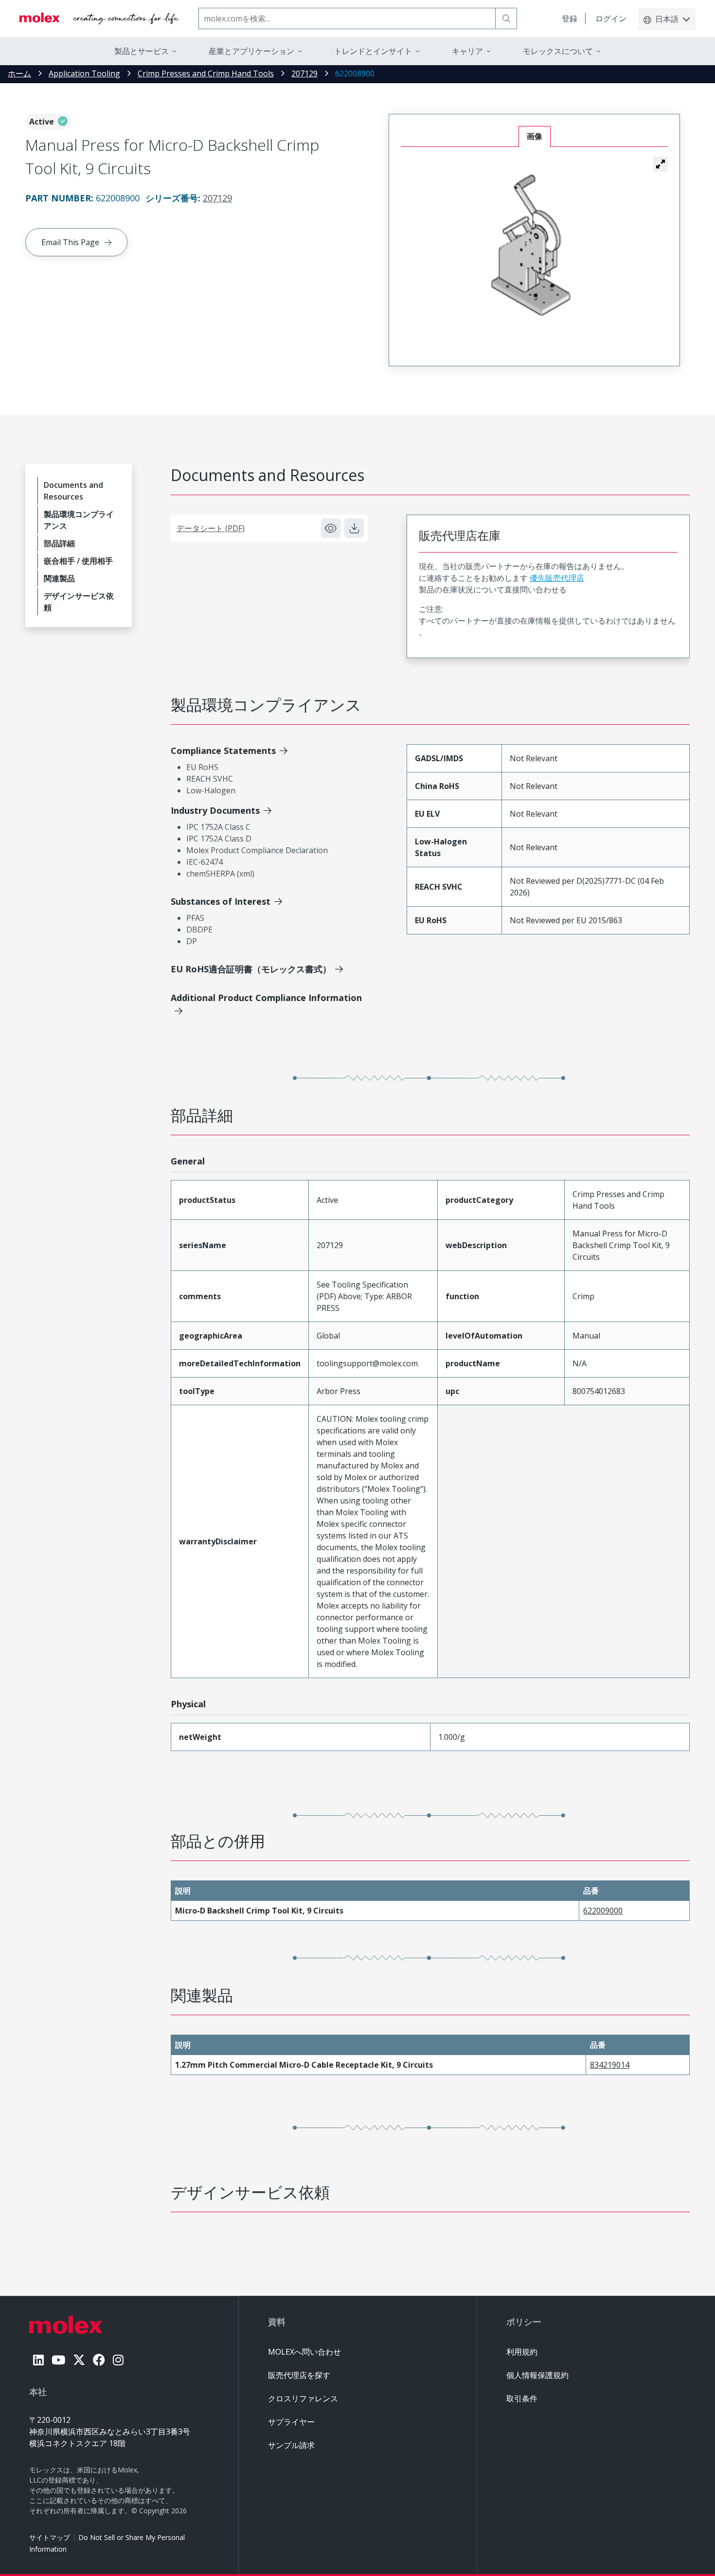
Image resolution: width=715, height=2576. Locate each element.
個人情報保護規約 (537, 2375)
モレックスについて (558, 51)
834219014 (610, 2065)
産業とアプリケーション (251, 51)
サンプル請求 (291, 2445)
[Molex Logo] (99, 18)
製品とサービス (142, 51)
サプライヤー (291, 2422)
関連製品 (59, 578)
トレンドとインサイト (373, 51)
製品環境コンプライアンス (79, 520)
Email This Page (70, 242)
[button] (661, 164)
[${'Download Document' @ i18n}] (354, 528)
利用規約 (522, 2352)
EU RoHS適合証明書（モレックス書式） (251, 969)
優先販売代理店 (557, 578)
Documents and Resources (73, 491)
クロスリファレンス (303, 2398)
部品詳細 (59, 543)
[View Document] (331, 528)
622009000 (603, 1911)
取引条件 (522, 2398)
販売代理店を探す (299, 2375)
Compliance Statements (223, 751)
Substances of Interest (221, 901)
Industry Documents (215, 810)
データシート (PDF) (211, 528)
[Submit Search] (506, 18)
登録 (570, 18)
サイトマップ (50, 2537)
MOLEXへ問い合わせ (304, 2352)
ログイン (611, 18)
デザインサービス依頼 (79, 602)
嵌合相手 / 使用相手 (78, 561)
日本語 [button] (667, 19)
